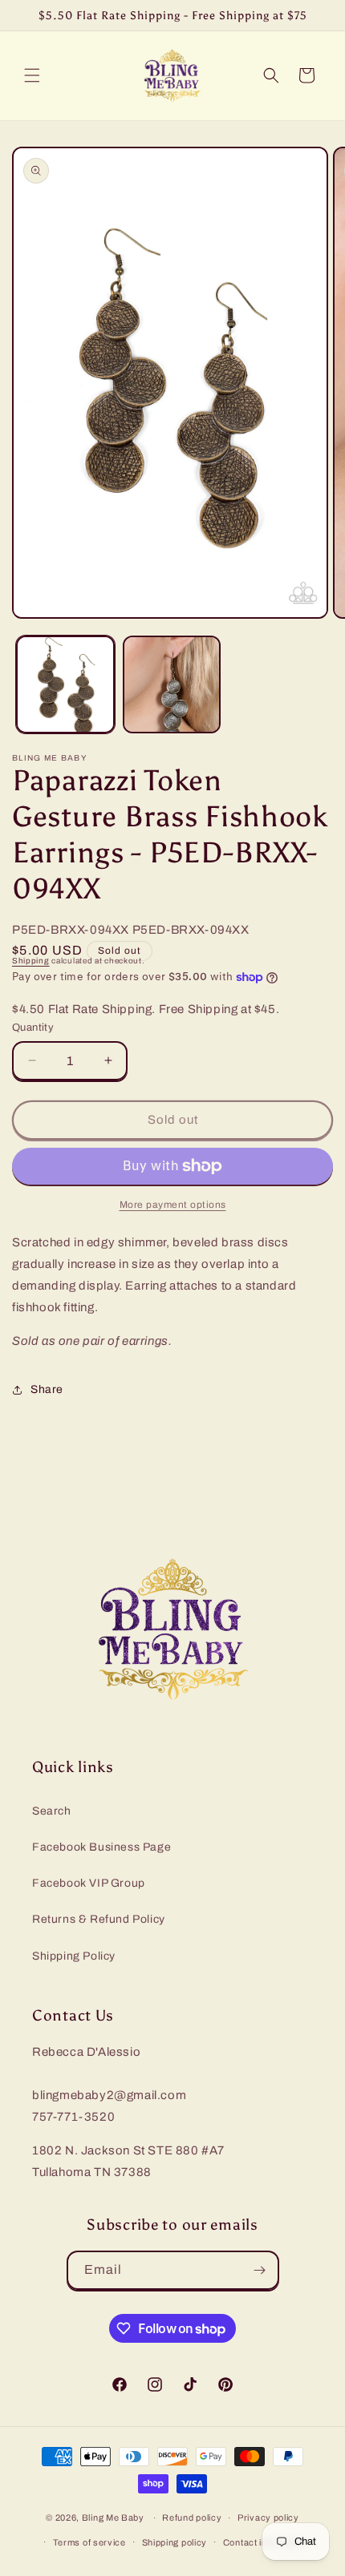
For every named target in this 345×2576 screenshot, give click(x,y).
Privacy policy (268, 2517)
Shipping (31, 961)
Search (52, 1811)
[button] (32, 75)
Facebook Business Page (101, 1847)
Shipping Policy (74, 1956)
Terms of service (89, 2542)
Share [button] (47, 1389)
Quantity (33, 1028)
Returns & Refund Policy (99, 1919)
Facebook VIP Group (89, 1883)
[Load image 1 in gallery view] (65, 685)
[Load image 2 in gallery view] (172, 685)
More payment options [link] (173, 1205)
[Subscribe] (260, 2270)
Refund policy (192, 2517)
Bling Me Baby (113, 2517)
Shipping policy (175, 2542)
